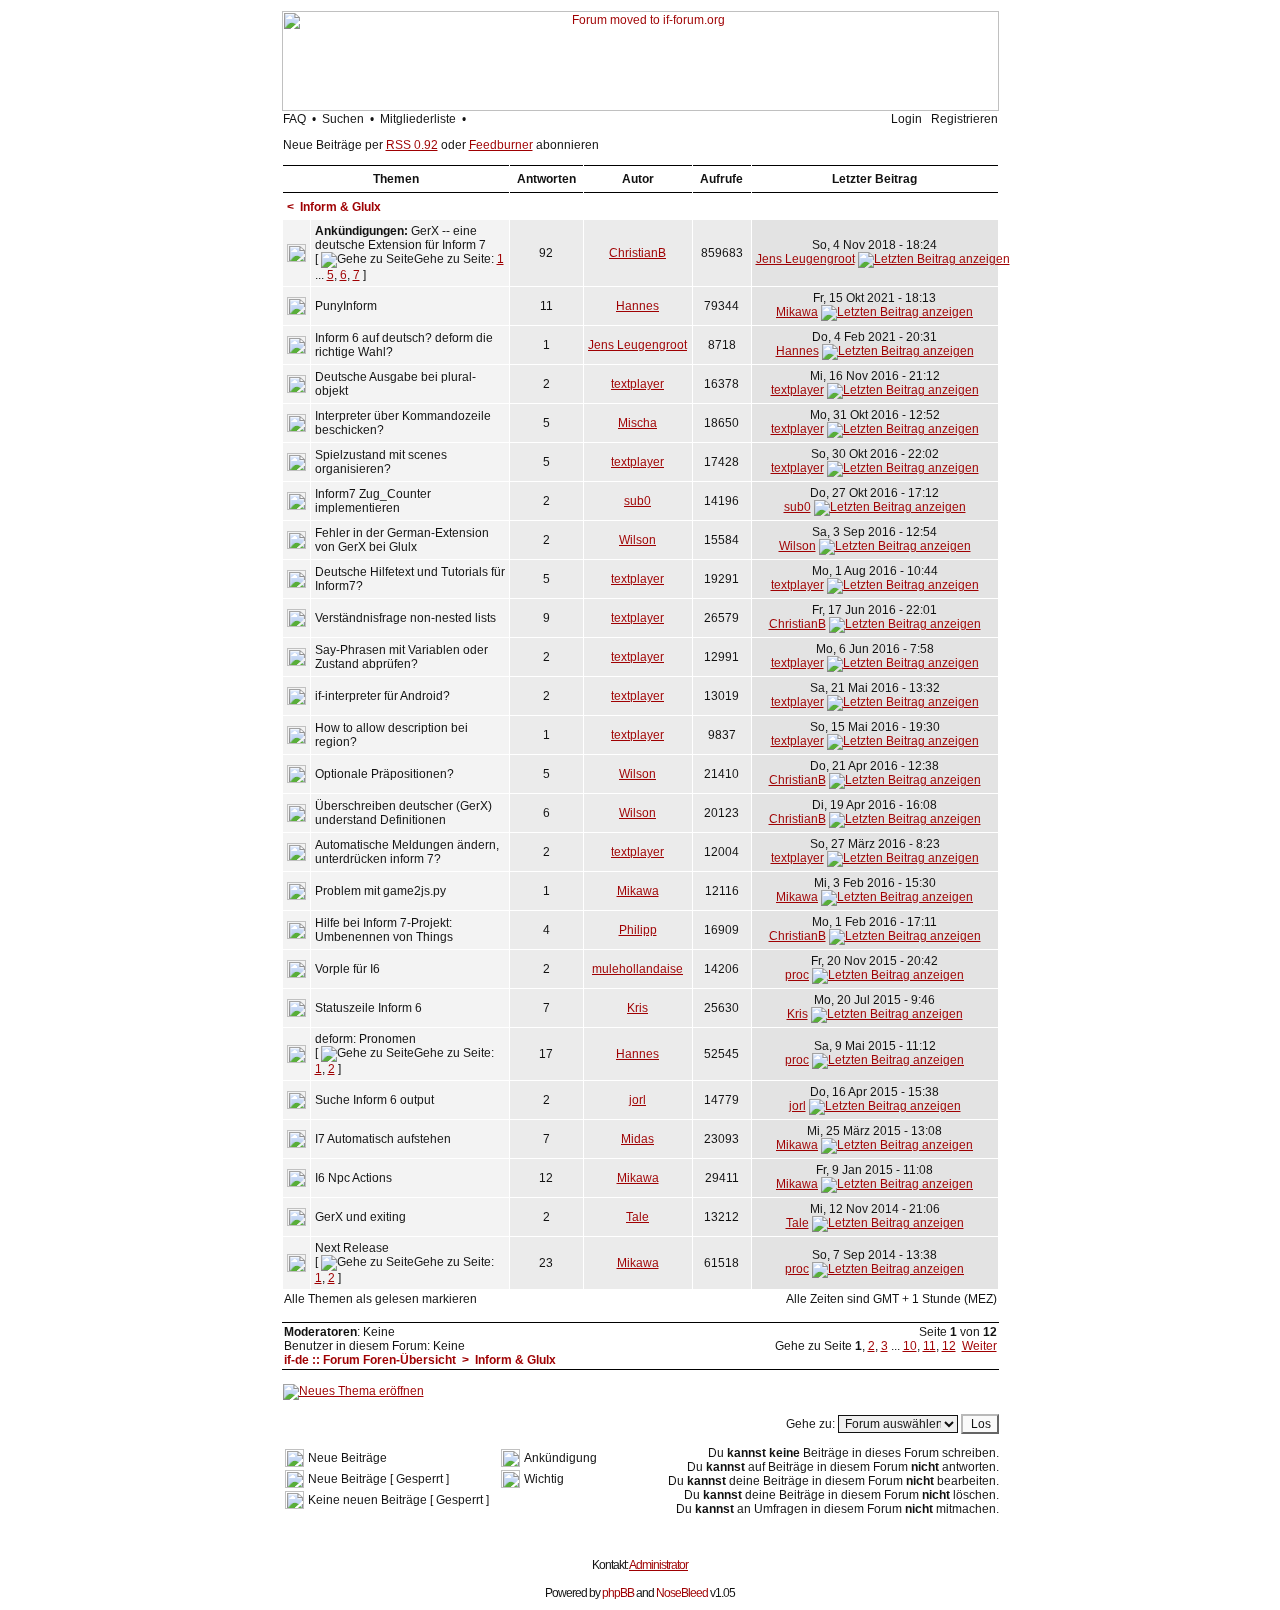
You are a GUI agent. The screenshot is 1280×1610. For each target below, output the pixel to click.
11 (929, 1346)
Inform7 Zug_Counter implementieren (373, 501)
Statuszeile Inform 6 (368, 1008)
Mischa (637, 423)
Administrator (658, 1565)
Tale (637, 1217)
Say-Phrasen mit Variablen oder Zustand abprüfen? (401, 657)
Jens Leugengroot (805, 259)
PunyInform (346, 306)
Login (906, 119)
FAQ (294, 119)
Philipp (638, 930)
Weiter (979, 1346)
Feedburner (501, 145)
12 (949, 1346)
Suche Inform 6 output (374, 1100)
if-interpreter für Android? (382, 696)
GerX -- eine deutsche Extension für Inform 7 (400, 238)
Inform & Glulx (340, 207)
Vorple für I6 (347, 969)
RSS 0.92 (412, 145)
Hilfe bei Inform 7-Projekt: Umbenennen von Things (384, 930)
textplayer (637, 384)
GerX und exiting (360, 1217)
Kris (637, 1008)
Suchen (343, 119)
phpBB (618, 1593)
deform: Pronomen (365, 1039)
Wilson (637, 540)
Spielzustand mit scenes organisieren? (381, 462)
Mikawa (797, 312)
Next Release (352, 1248)
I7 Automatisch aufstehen (383, 1139)
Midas (637, 1139)
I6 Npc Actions (353, 1178)
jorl (637, 1100)
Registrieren (964, 119)
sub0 (637, 501)
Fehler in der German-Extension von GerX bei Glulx (402, 540)
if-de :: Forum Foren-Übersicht (370, 1360)
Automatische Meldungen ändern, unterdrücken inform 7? (407, 852)
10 (910, 1346)
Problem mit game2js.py (380, 891)
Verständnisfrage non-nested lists (405, 618)
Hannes (637, 306)
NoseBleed (682, 1593)
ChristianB (637, 253)
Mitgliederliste (418, 119)
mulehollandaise (637, 969)
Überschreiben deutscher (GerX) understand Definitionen (403, 813)
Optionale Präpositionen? (384, 774)
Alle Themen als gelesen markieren (380, 1299)
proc (797, 975)
